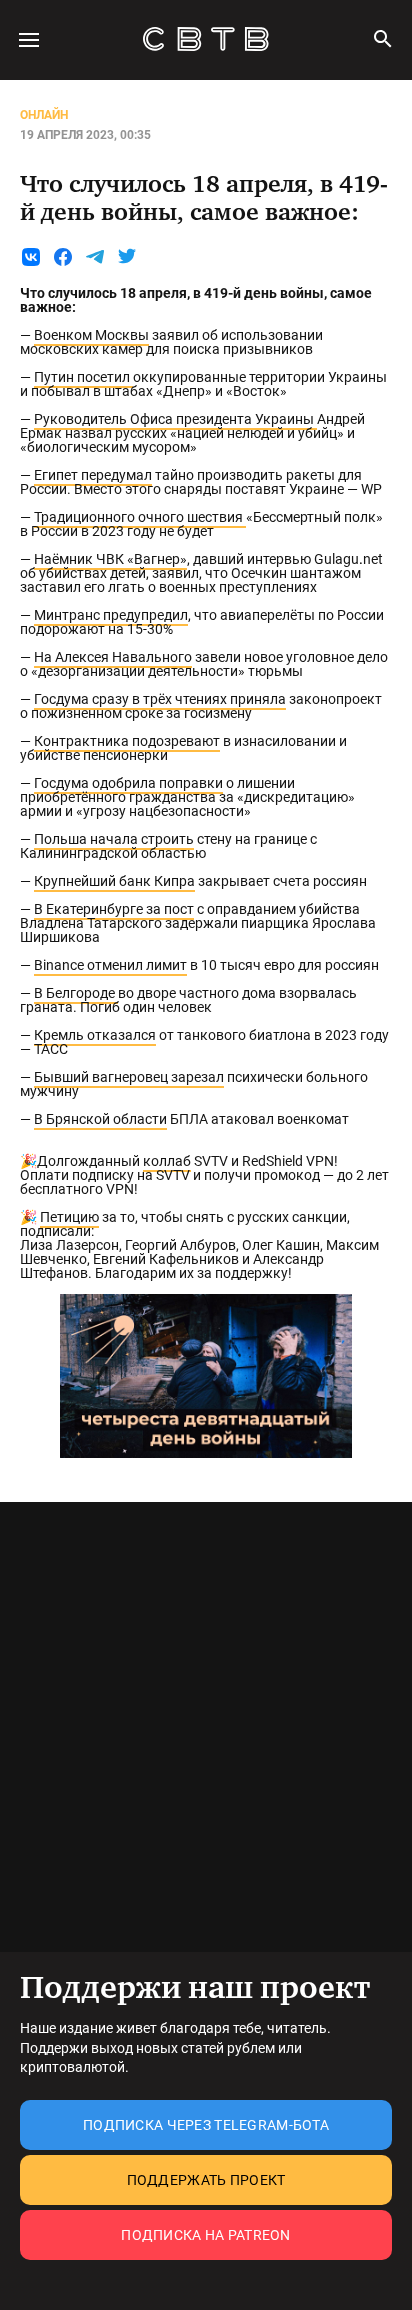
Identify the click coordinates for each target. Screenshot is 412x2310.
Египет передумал (93, 475)
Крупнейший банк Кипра (114, 881)
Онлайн (44, 115)
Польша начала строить (114, 839)
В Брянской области (100, 1119)
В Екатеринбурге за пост (114, 909)
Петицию (69, 1217)
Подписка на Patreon (205, 2235)
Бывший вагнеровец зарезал (129, 1077)
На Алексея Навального (113, 657)
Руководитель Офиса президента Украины (175, 419)
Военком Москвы (91, 335)
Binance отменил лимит (110, 965)
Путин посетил (83, 377)
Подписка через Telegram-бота (206, 2125)
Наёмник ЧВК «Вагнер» (110, 559)
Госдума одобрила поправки (128, 783)
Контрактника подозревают (127, 741)
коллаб (167, 1161)
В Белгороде (76, 993)
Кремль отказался (95, 1035)
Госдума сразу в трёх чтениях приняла (160, 699)
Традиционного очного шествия (140, 517)
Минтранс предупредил (111, 615)
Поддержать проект (206, 2180)
